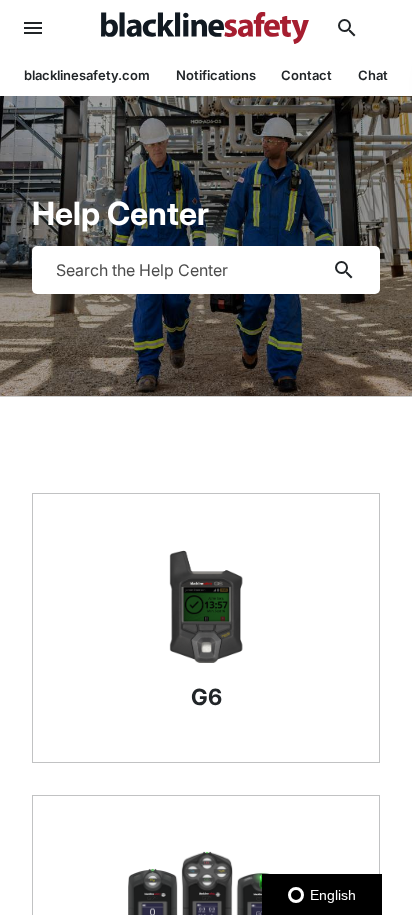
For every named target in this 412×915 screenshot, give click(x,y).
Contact (306, 75)
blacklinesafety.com (87, 75)
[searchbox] (344, 270)
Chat (373, 75)
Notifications (216, 75)
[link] (205, 28)
